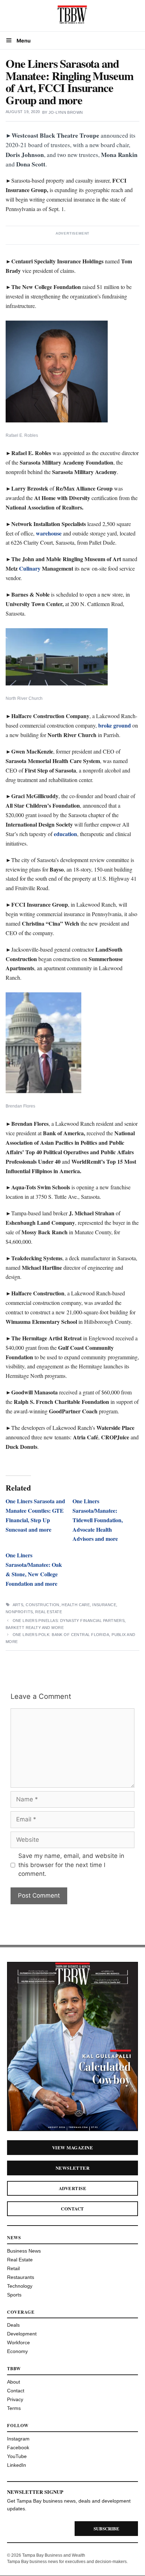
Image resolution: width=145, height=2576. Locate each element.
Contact (72, 2209)
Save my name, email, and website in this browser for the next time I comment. (71, 1865)
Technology (20, 2286)
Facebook (18, 2447)
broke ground (115, 725)
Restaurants (21, 2277)
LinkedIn (17, 2465)
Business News (24, 2251)
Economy (17, 2351)
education (65, 834)
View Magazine (72, 2147)
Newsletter (73, 2168)
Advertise (72, 2188)
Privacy (15, 2399)
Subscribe (106, 2528)
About (14, 2382)
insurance (104, 1605)
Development (22, 2334)
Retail (13, 2268)
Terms (14, 2408)
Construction (42, 1605)
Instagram (18, 2439)
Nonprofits (19, 1612)
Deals (13, 2325)
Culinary (30, 568)
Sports (14, 2295)
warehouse (49, 533)
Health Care (76, 1605)
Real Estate (49, 1612)
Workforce (18, 2342)
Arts (18, 1605)
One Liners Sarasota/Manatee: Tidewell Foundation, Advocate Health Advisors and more (98, 1520)
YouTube (17, 2456)
